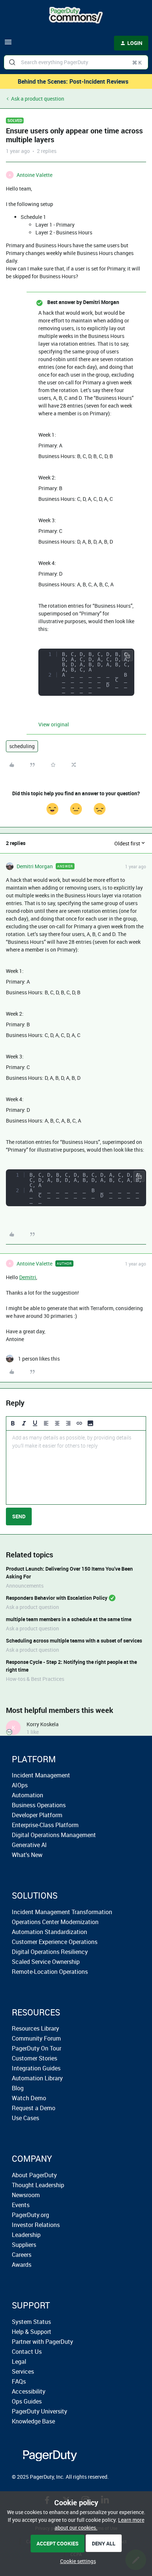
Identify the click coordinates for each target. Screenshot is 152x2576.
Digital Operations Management (54, 1835)
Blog (18, 2088)
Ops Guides (27, 2401)
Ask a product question (38, 99)
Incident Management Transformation (62, 1912)
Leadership (26, 2235)
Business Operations (39, 1805)
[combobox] (76, 62)
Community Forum (36, 2038)
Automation (27, 1795)
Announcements (25, 1586)
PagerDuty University (39, 2411)
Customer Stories (34, 2058)
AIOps (20, 1785)
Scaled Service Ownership (46, 1962)
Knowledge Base (33, 2421)
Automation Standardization (49, 1932)
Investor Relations (36, 2225)
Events (21, 2205)
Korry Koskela (43, 1724)
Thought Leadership (38, 2185)
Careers (22, 2255)
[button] (8, 44)
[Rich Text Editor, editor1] (76, 1467)
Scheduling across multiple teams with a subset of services (74, 1640)
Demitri (28, 1277)
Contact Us (27, 2352)
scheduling (22, 746)
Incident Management (41, 1775)
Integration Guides (36, 2068)
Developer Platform (37, 1815)
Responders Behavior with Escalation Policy (57, 1598)
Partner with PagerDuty (42, 2342)
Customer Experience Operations (55, 1942)
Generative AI (29, 1845)
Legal (19, 2362)
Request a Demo (34, 2108)
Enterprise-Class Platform (45, 1825)
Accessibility (29, 2391)
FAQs (19, 2381)
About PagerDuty (34, 2175)
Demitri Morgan (35, 866)
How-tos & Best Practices (35, 1679)
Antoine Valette (34, 175)
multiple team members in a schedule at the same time (69, 1619)
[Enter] (12, 62)
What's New (27, 1855)
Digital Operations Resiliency (50, 1952)
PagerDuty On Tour (37, 2048)
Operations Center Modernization (55, 1922)
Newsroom (26, 2195)
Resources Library (35, 2028)
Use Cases (25, 2118)
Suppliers (24, 2245)
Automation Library (37, 2078)
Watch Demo (29, 2098)
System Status (31, 2322)
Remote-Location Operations (50, 1972)
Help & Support (32, 2332)
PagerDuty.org (30, 2215)
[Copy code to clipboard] (127, 656)
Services (23, 2371)
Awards (22, 2265)
